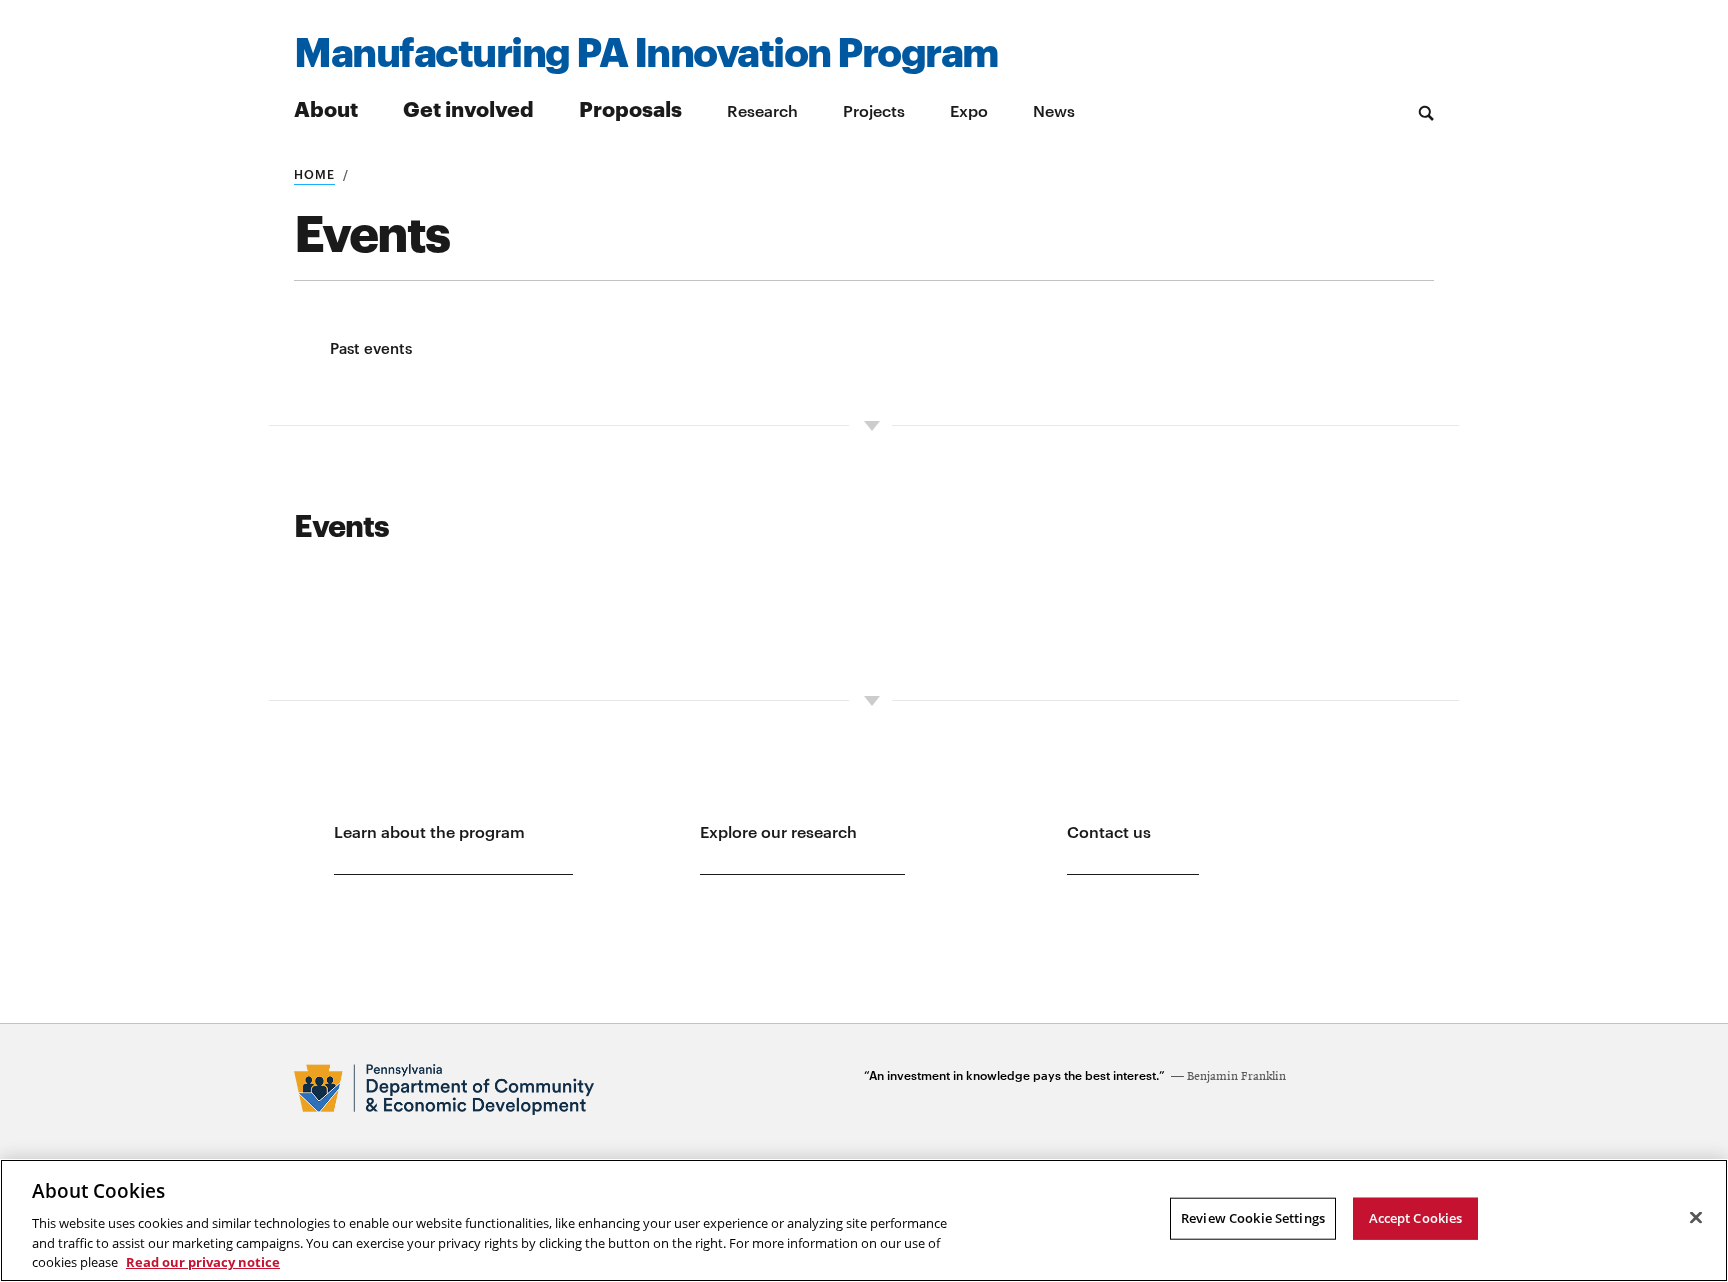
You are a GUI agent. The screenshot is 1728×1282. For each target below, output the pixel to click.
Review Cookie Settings (1253, 1218)
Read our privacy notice (203, 1261)
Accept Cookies (1416, 1218)
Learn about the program (429, 831)
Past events (371, 347)
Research (762, 110)
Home (314, 173)
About (326, 107)
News (1054, 110)
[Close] (1696, 1218)
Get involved (468, 107)
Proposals (630, 107)
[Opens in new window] (579, 1089)
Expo (969, 110)
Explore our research (778, 831)
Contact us (1109, 831)
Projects (874, 110)
